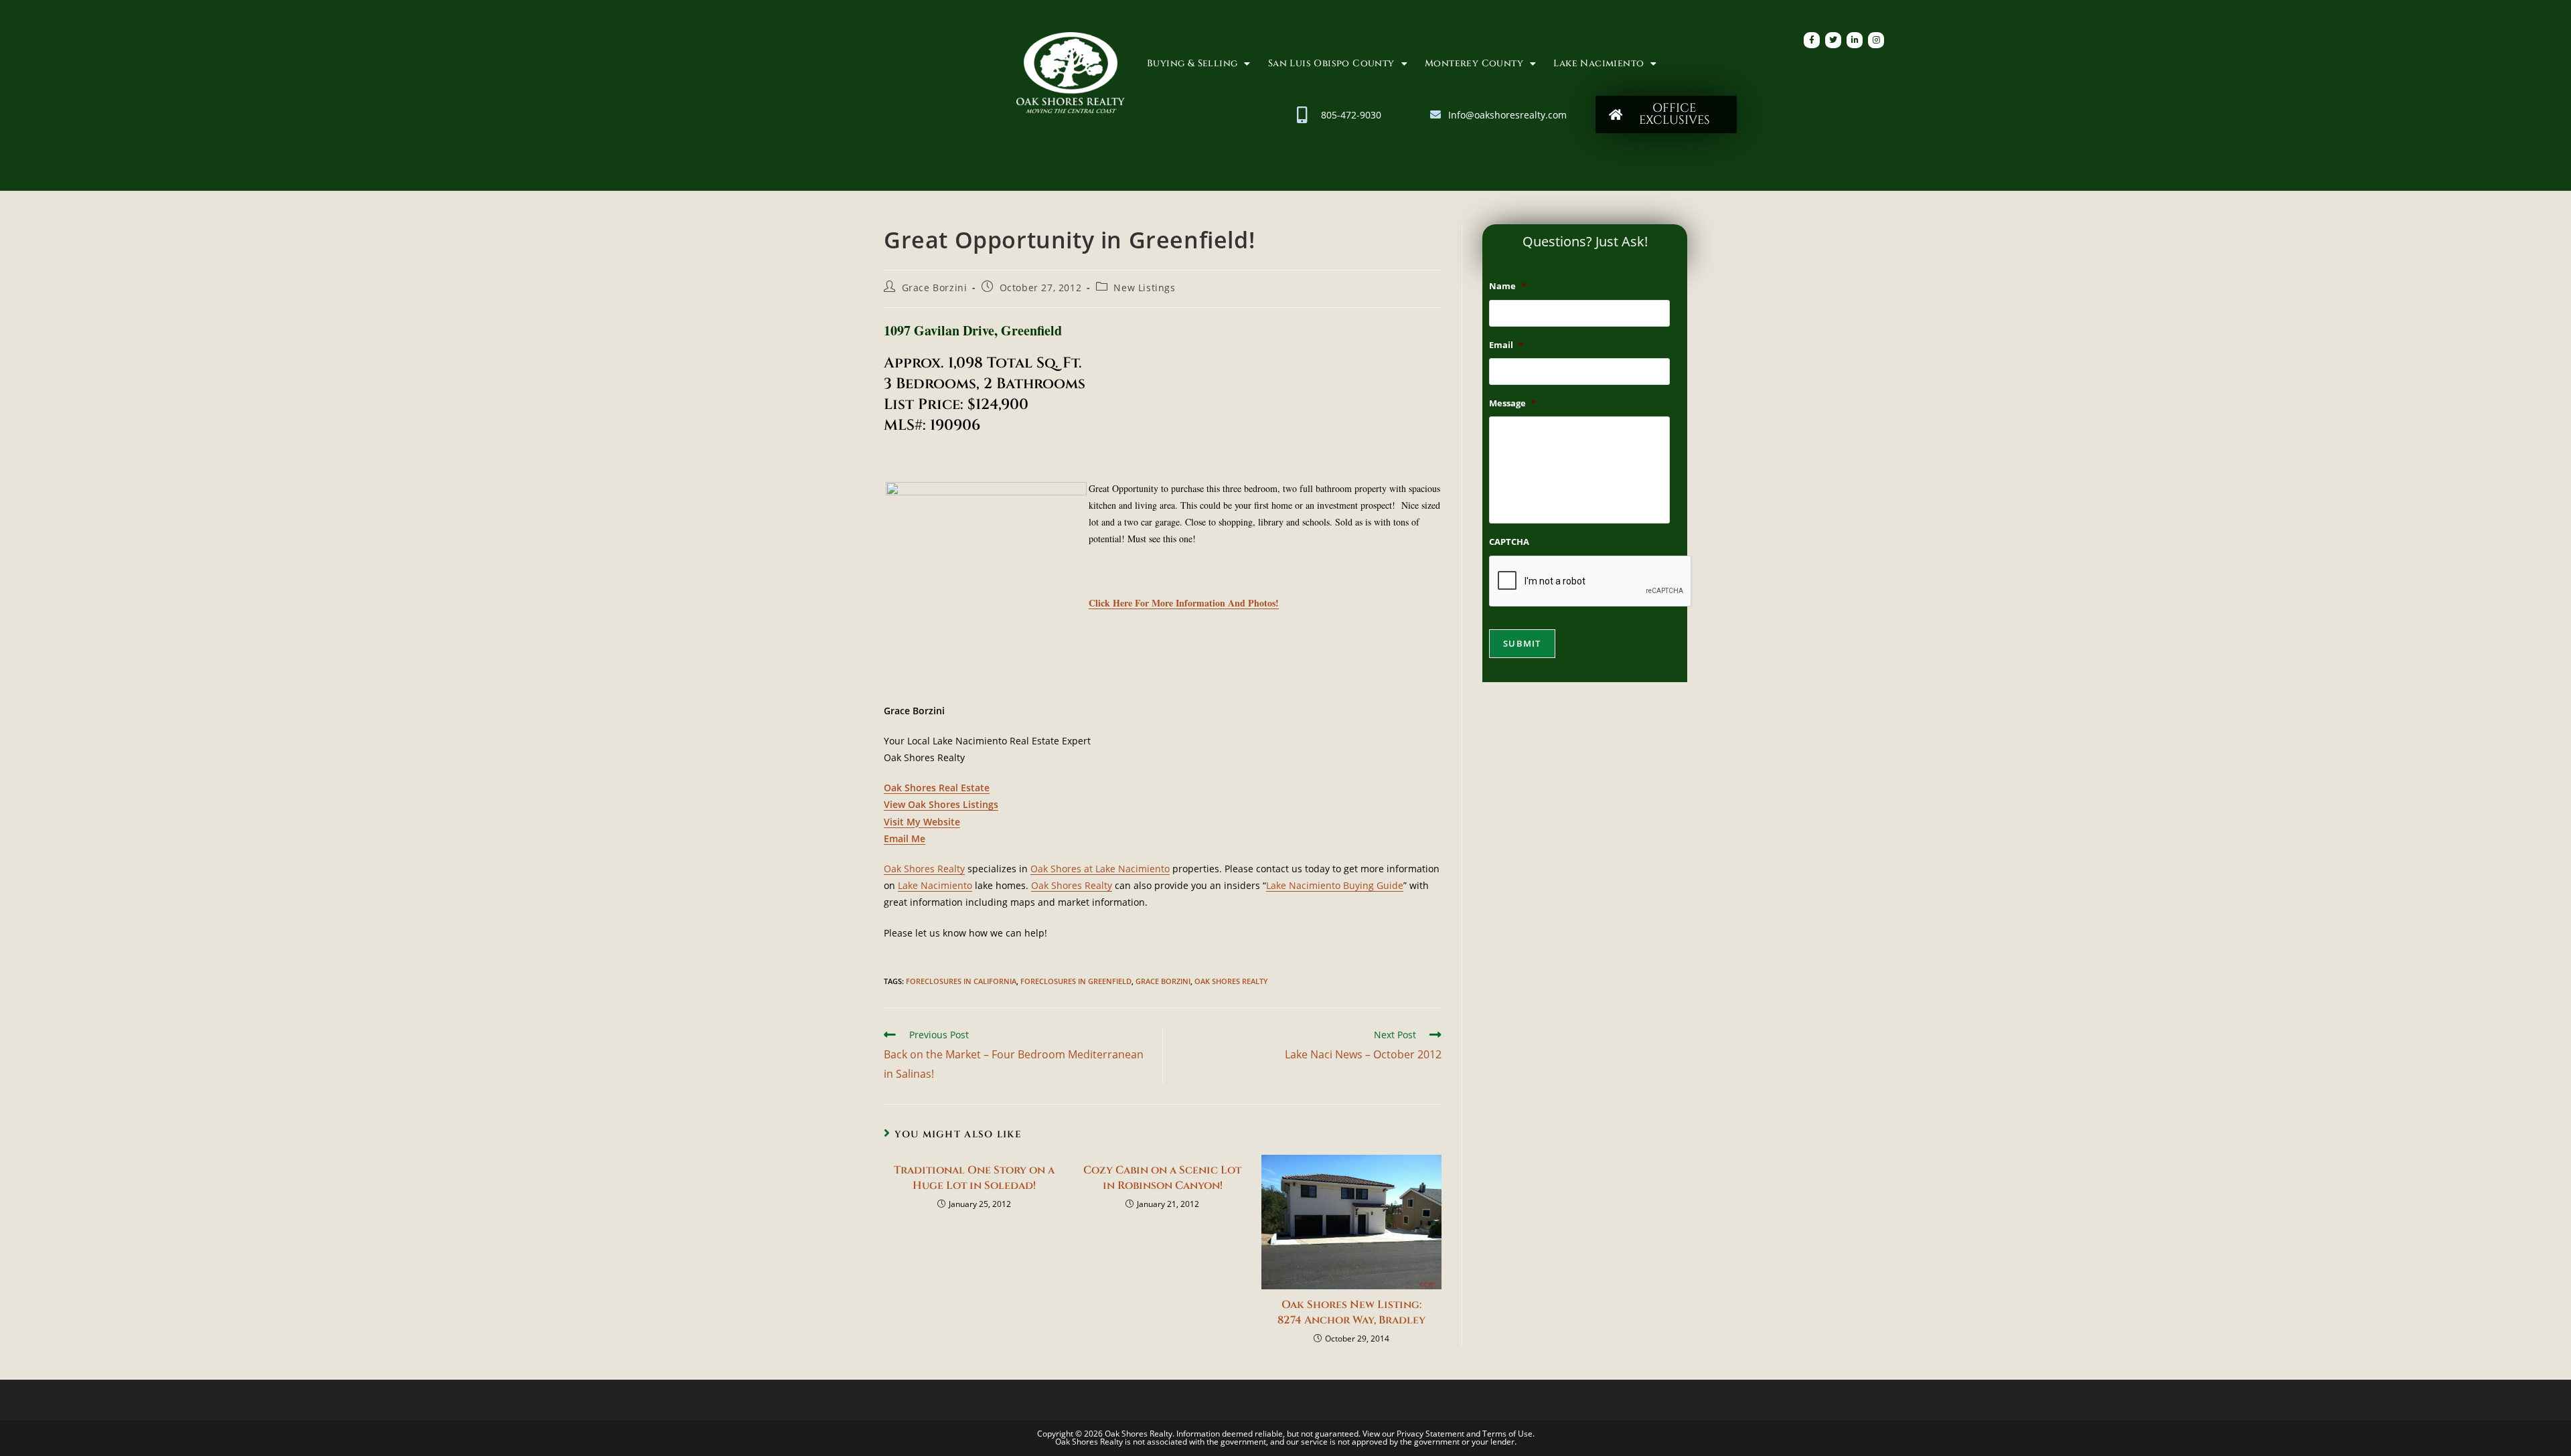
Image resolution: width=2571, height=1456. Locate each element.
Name (1507, 286)
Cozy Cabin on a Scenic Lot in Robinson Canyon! (1162, 1178)
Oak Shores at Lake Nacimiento (1100, 869)
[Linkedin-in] (1855, 40)
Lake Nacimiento (1599, 63)
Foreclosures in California (961, 981)
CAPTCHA (1509, 542)
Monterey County (1474, 63)
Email (1506, 345)
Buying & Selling (1192, 63)
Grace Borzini (935, 288)
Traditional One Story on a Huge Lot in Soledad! (974, 1178)
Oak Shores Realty (924, 869)
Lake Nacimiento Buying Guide (1335, 885)
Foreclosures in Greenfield (1076, 981)
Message (1512, 403)
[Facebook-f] (1812, 40)
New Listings (1144, 288)
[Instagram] (1876, 40)
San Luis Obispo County (1331, 63)
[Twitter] (1833, 40)
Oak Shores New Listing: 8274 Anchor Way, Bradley (1351, 1312)
